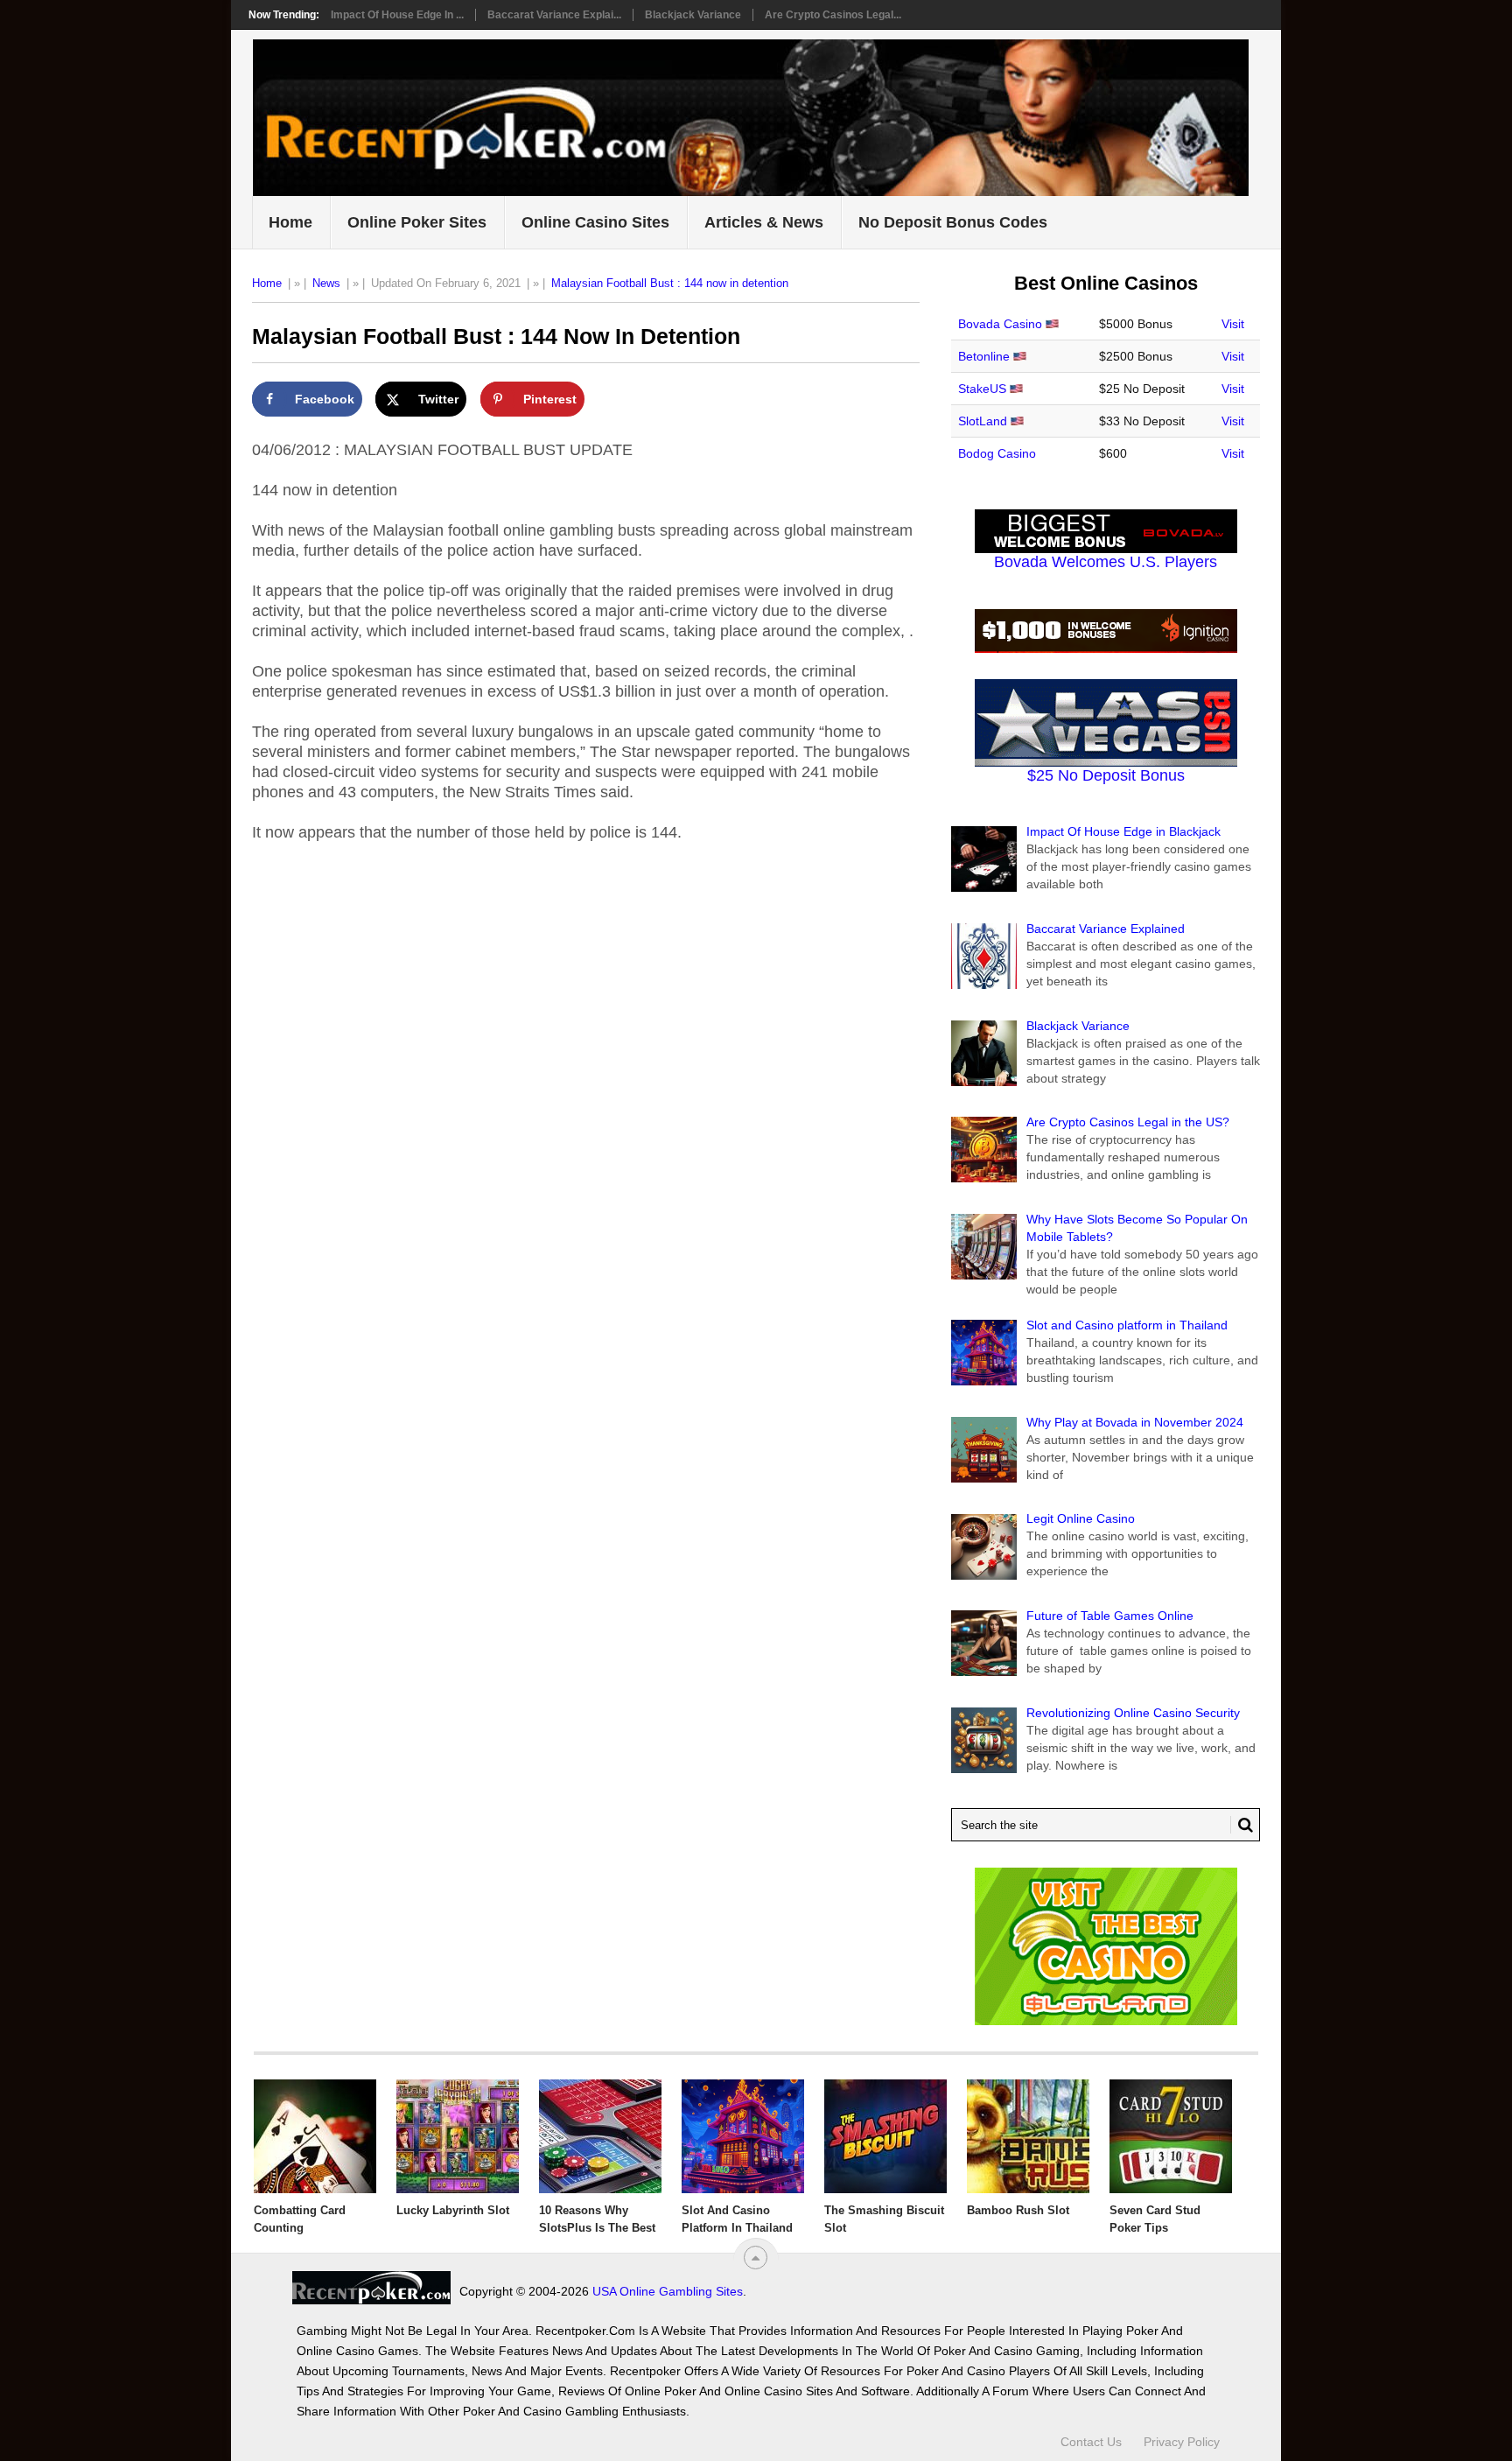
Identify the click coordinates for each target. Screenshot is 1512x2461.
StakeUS (982, 389)
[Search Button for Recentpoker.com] (1242, 1825)
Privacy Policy (1182, 2442)
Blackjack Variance (693, 15)
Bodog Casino (997, 453)
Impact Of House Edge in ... (397, 15)
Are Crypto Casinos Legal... (833, 15)
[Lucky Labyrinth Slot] (458, 2136)
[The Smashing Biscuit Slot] (885, 2136)
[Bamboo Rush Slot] (1028, 2136)
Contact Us (1091, 2442)
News (326, 283)
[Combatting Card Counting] (315, 2136)
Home (290, 222)
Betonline (984, 356)
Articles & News (764, 222)
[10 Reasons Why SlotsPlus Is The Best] (600, 2136)
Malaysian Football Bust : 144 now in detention (670, 283)
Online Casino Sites (595, 222)
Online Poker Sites (417, 222)
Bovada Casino (1000, 324)
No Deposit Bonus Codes (953, 222)
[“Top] (756, 2258)
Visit (1233, 324)
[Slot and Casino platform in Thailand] (743, 2136)
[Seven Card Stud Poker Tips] (1171, 2136)
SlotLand (983, 421)
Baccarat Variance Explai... (554, 15)
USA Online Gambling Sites (668, 2291)
